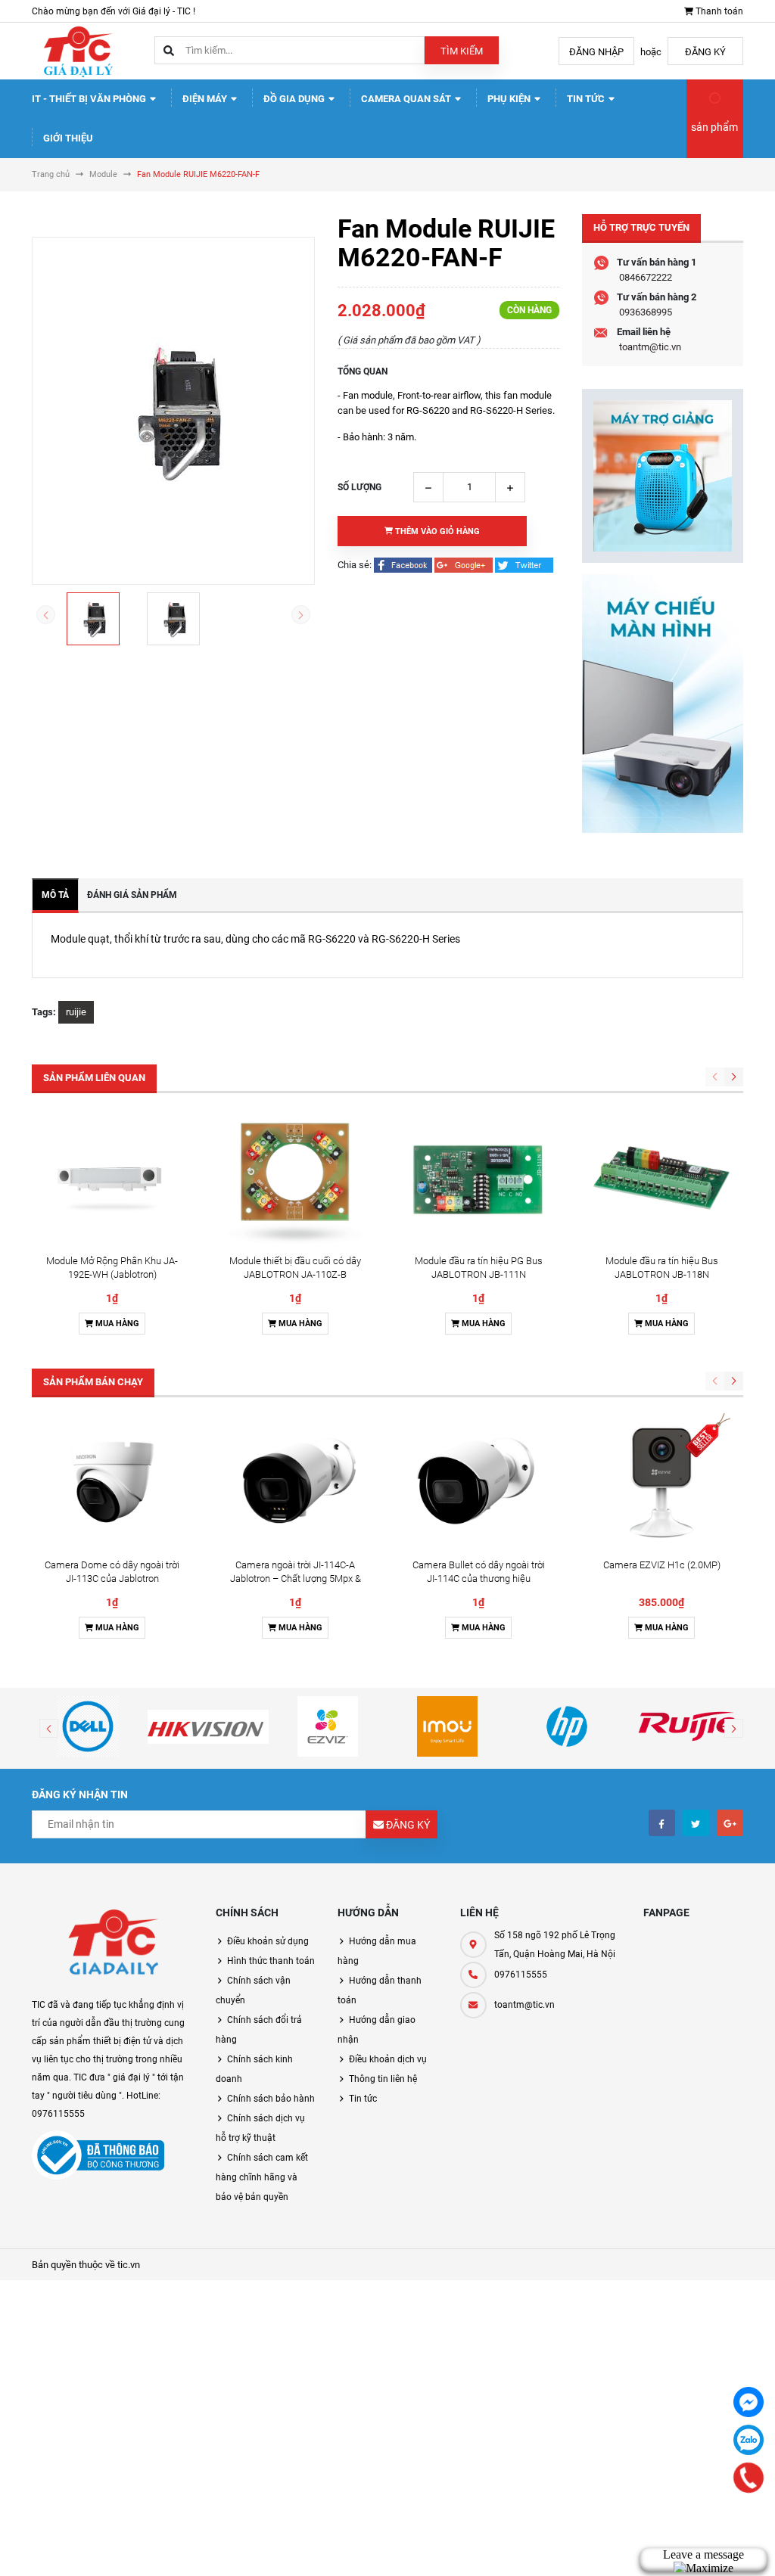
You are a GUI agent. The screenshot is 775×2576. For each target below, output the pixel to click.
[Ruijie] (687, 1726)
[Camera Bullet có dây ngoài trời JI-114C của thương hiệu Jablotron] (478, 1482)
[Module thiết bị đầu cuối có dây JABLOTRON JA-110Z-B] (295, 1178)
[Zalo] (749, 2440)
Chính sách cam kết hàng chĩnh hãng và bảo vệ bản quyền (262, 2177)
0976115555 (521, 1975)
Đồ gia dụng (295, 99)
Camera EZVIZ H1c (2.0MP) (662, 1565)
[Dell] (88, 1726)
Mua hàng (116, 1324)
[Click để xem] (173, 411)
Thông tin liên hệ (383, 2079)
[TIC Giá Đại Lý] (112, 1945)
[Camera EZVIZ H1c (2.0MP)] (661, 1482)
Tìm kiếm (462, 51)
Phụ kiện (510, 99)
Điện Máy (206, 99)
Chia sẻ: (355, 565)
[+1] (465, 565)
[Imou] (447, 1726)
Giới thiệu (68, 138)
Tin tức (587, 99)
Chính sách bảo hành (271, 2099)
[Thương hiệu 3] (328, 1726)
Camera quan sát (407, 99)
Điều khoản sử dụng (268, 1941)
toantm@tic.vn (650, 347)
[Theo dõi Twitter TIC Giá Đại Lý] (696, 1823)
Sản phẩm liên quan (94, 1078)
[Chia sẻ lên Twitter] (524, 565)
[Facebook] (749, 2402)
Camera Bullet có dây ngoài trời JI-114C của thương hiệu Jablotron (479, 1579)
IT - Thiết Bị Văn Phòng (90, 99)
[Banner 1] (663, 476)
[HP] (567, 1726)
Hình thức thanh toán (271, 1961)
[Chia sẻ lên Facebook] (404, 565)
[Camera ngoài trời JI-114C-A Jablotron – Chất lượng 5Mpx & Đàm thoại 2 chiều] (295, 1482)
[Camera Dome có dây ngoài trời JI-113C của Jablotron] (112, 1482)
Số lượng (359, 487)
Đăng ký (705, 52)
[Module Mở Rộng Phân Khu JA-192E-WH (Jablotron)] (112, 1178)
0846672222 (646, 277)
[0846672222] (749, 2478)
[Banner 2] (663, 704)
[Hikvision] (207, 1726)
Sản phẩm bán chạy (93, 1382)
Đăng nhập (596, 52)
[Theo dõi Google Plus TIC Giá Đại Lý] (730, 1823)
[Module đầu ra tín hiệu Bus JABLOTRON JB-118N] (661, 1178)
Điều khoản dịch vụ (388, 2059)
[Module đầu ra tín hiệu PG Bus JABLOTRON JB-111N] (478, 1178)
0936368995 (646, 312)
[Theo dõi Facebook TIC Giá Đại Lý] (662, 1823)
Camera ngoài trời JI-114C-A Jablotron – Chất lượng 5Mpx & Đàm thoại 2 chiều (296, 1579)
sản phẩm (714, 127)
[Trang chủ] (77, 50)
